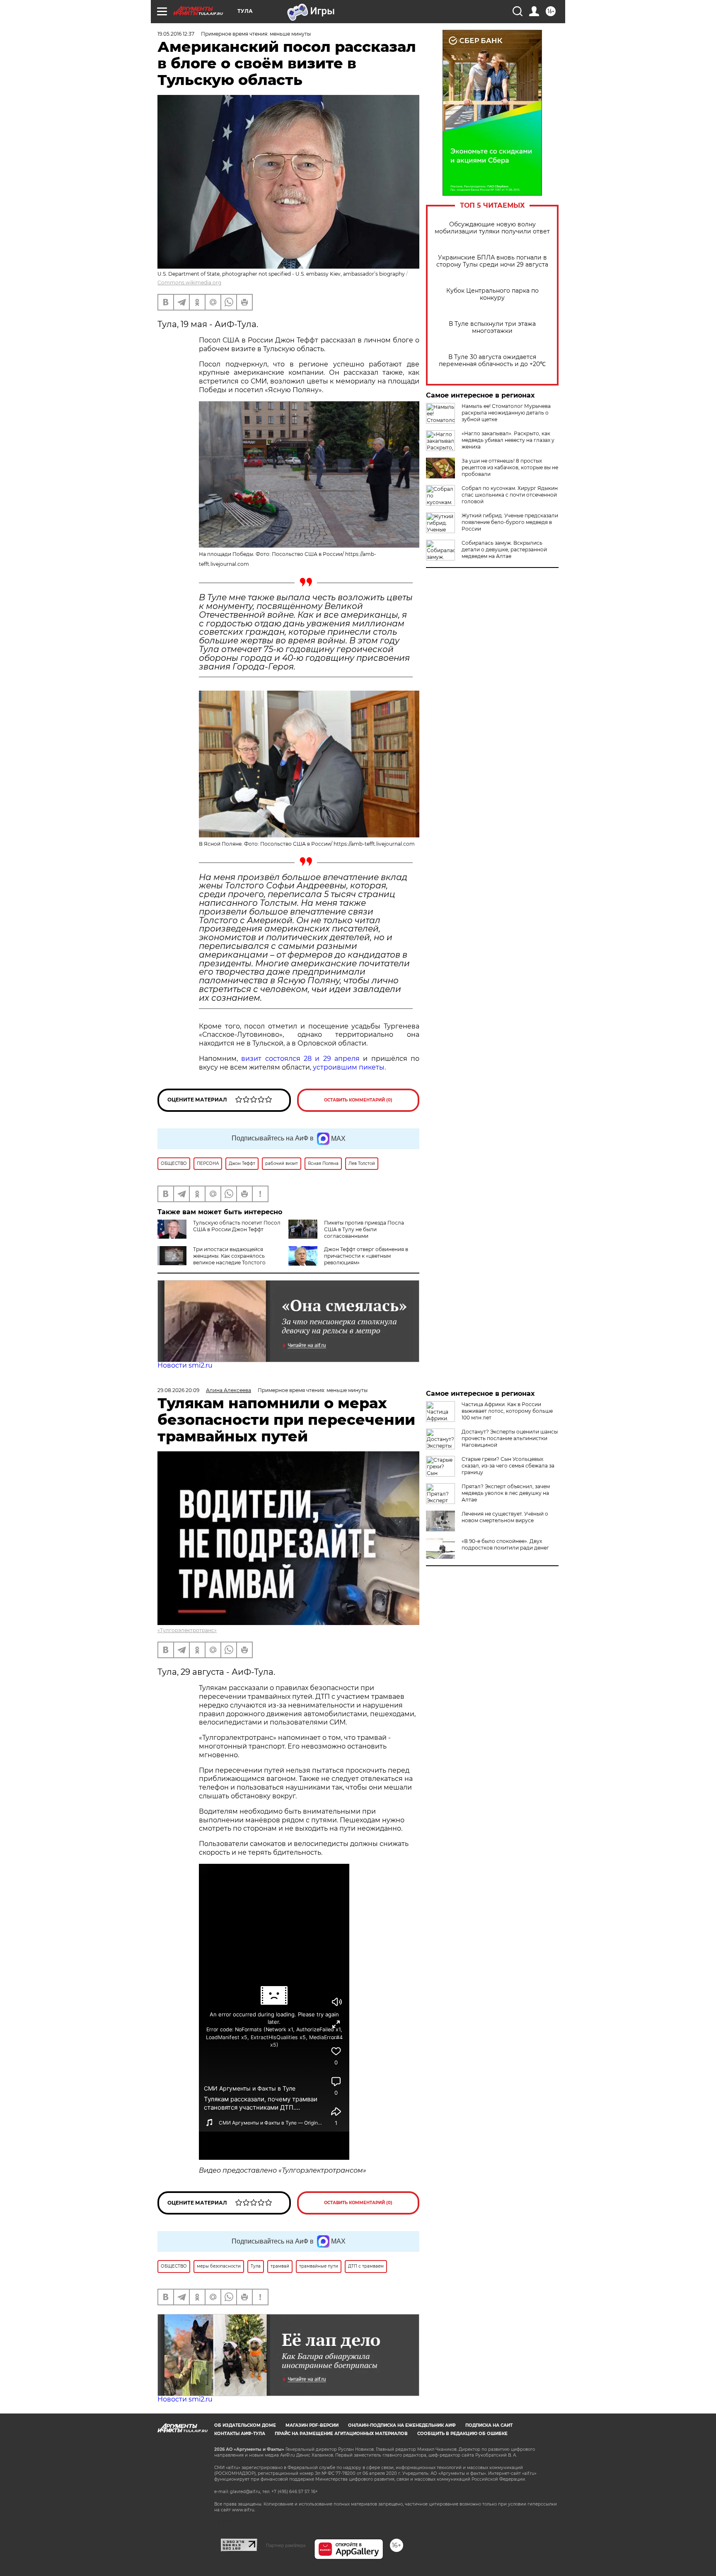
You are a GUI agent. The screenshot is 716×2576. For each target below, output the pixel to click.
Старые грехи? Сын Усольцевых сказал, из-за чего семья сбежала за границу (508, 1466)
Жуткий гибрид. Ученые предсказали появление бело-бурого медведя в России (510, 522)
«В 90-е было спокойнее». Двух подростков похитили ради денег (505, 1544)
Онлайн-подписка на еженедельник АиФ (402, 2425)
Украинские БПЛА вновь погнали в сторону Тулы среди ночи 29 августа (492, 261)
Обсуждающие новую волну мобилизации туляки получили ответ (492, 228)
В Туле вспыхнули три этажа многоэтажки (492, 327)
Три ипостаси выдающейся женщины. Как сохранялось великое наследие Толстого (229, 1256)
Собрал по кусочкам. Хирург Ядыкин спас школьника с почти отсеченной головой (510, 495)
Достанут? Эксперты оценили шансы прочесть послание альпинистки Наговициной (510, 1438)
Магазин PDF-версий (312, 2425)
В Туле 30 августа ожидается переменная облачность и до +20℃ (492, 361)
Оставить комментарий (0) (358, 1100)
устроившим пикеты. (349, 1067)
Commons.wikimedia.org (189, 283)
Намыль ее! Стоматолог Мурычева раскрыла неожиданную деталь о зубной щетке (506, 413)
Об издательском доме (245, 2425)
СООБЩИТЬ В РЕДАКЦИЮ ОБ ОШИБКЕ (462, 2434)
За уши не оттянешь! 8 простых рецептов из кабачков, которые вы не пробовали (510, 467)
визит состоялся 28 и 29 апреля (300, 1059)
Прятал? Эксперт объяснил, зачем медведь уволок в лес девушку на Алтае (506, 1493)
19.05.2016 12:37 (176, 34)
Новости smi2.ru (185, 1365)
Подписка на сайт (489, 2425)
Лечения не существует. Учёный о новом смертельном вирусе (505, 1517)
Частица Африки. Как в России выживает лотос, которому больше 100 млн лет (507, 1411)
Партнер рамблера (286, 2545)
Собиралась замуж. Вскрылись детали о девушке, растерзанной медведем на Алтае (504, 549)
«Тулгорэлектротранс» (187, 1630)
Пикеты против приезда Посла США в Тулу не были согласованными (364, 1229)
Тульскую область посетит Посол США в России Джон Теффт (237, 1226)
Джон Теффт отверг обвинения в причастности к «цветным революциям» (366, 1256)
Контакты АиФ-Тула (240, 2434)
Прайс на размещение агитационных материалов (341, 2434)
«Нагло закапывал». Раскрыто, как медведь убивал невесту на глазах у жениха (508, 440)
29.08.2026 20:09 (178, 1390)
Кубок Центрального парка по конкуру (492, 294)
